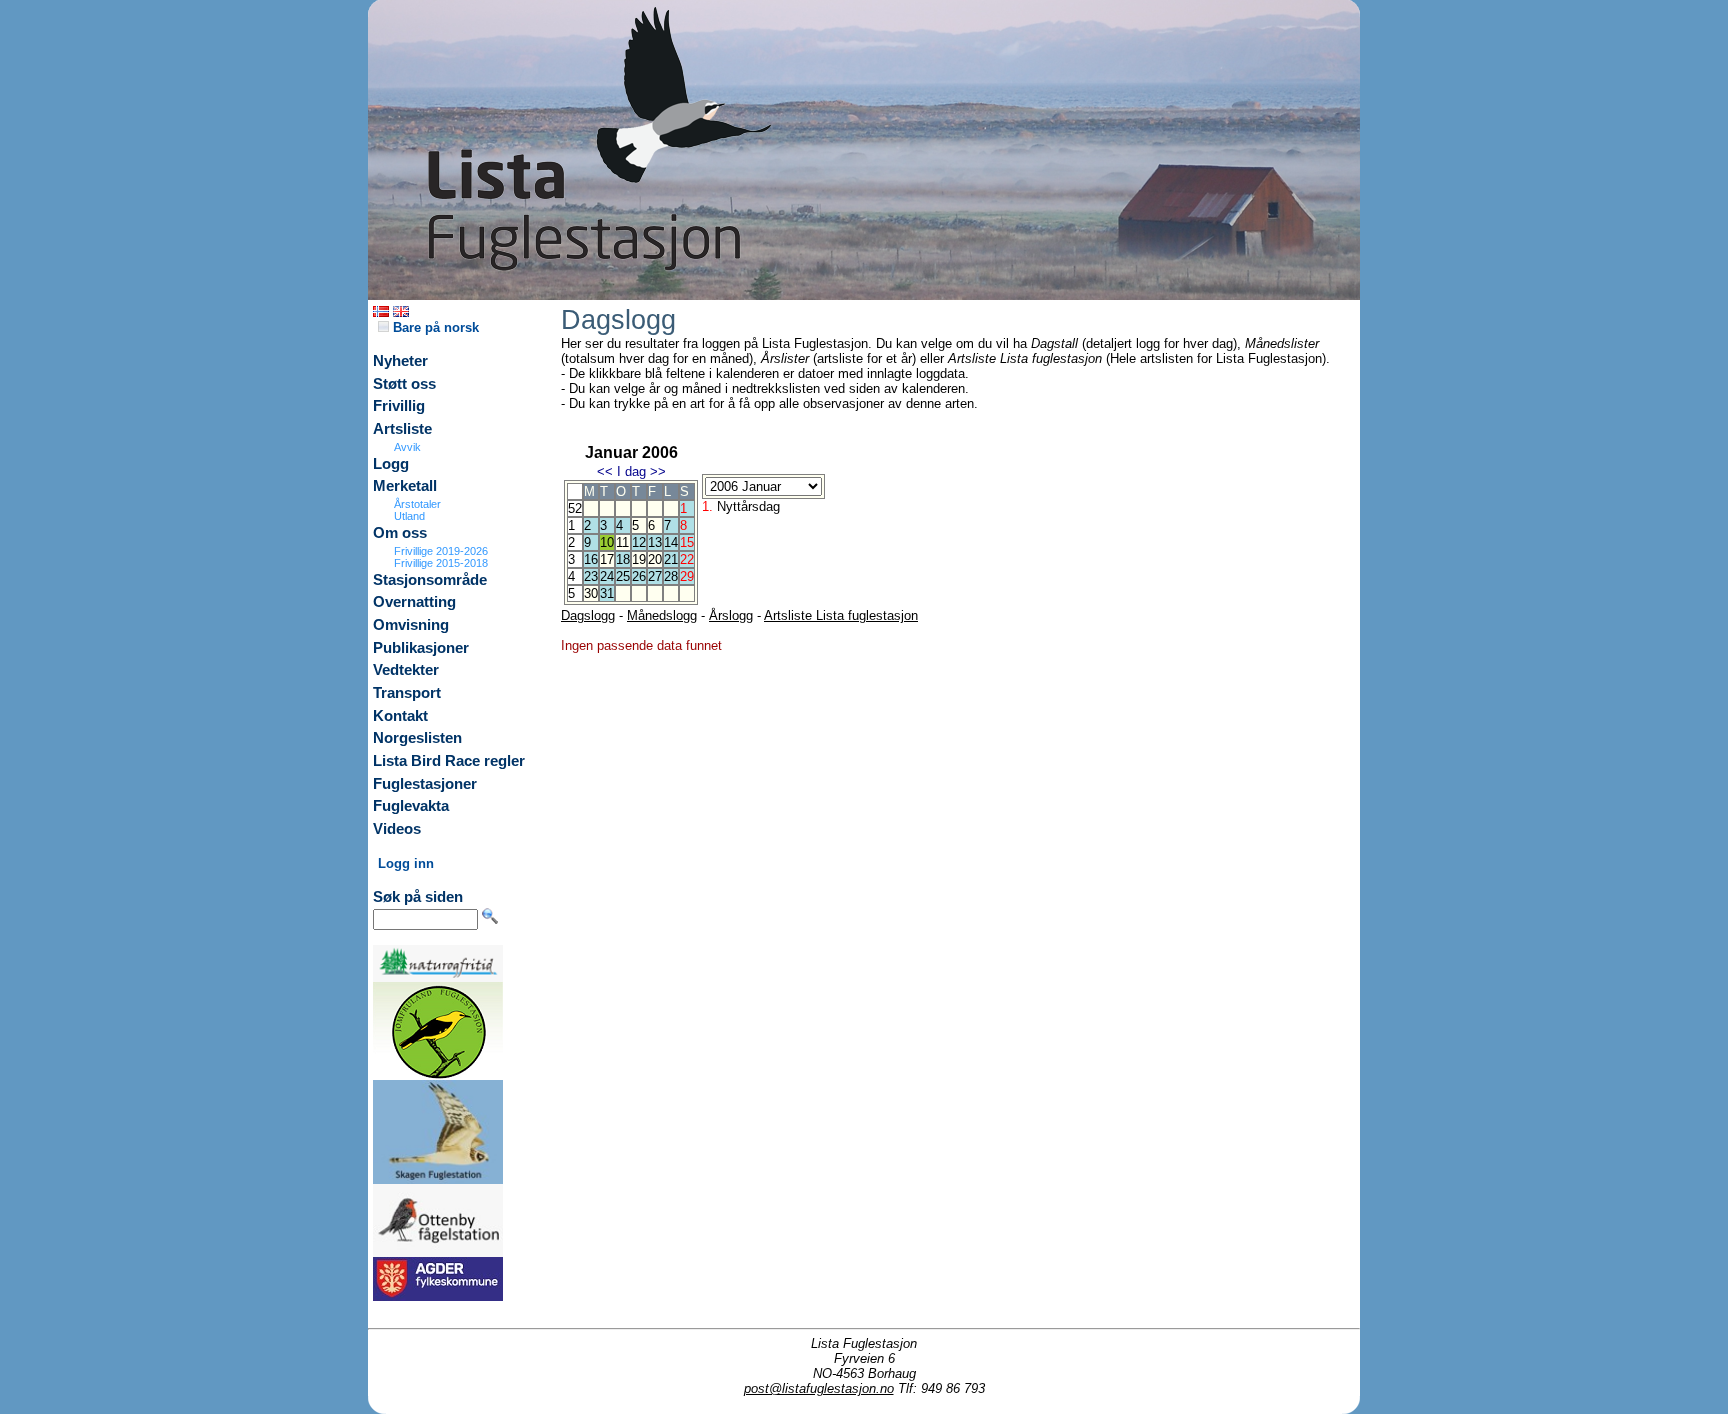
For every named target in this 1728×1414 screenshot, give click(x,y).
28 (671, 576)
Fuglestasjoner (425, 784)
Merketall (405, 486)
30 (591, 593)
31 (607, 593)
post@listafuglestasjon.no (819, 1388)
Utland (409, 516)
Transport (407, 693)
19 (639, 559)
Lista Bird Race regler (449, 761)
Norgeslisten (417, 738)
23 (591, 576)
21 (671, 559)
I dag (631, 471)
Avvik (407, 447)
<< (605, 471)
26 (639, 576)
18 (623, 559)
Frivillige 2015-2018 (441, 563)
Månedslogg (662, 615)
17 (607, 559)
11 (622, 542)
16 (591, 559)
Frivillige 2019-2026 (441, 551)
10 (607, 542)
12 (639, 542)
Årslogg (731, 615)
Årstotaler (417, 504)
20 (655, 559)
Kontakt (400, 716)
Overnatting (414, 602)
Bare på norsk (434, 327)
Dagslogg (588, 615)
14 (671, 542)
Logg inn (406, 863)
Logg (391, 464)
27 (655, 576)
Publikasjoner (421, 648)
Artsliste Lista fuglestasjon (841, 615)
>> (658, 471)
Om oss (400, 533)
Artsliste (402, 429)
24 (607, 576)
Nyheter (400, 361)
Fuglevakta (411, 806)
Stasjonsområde (430, 580)
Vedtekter (406, 670)
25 (623, 576)
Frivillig (399, 406)
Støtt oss (404, 384)
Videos (397, 829)
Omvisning (411, 625)
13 (655, 542)
